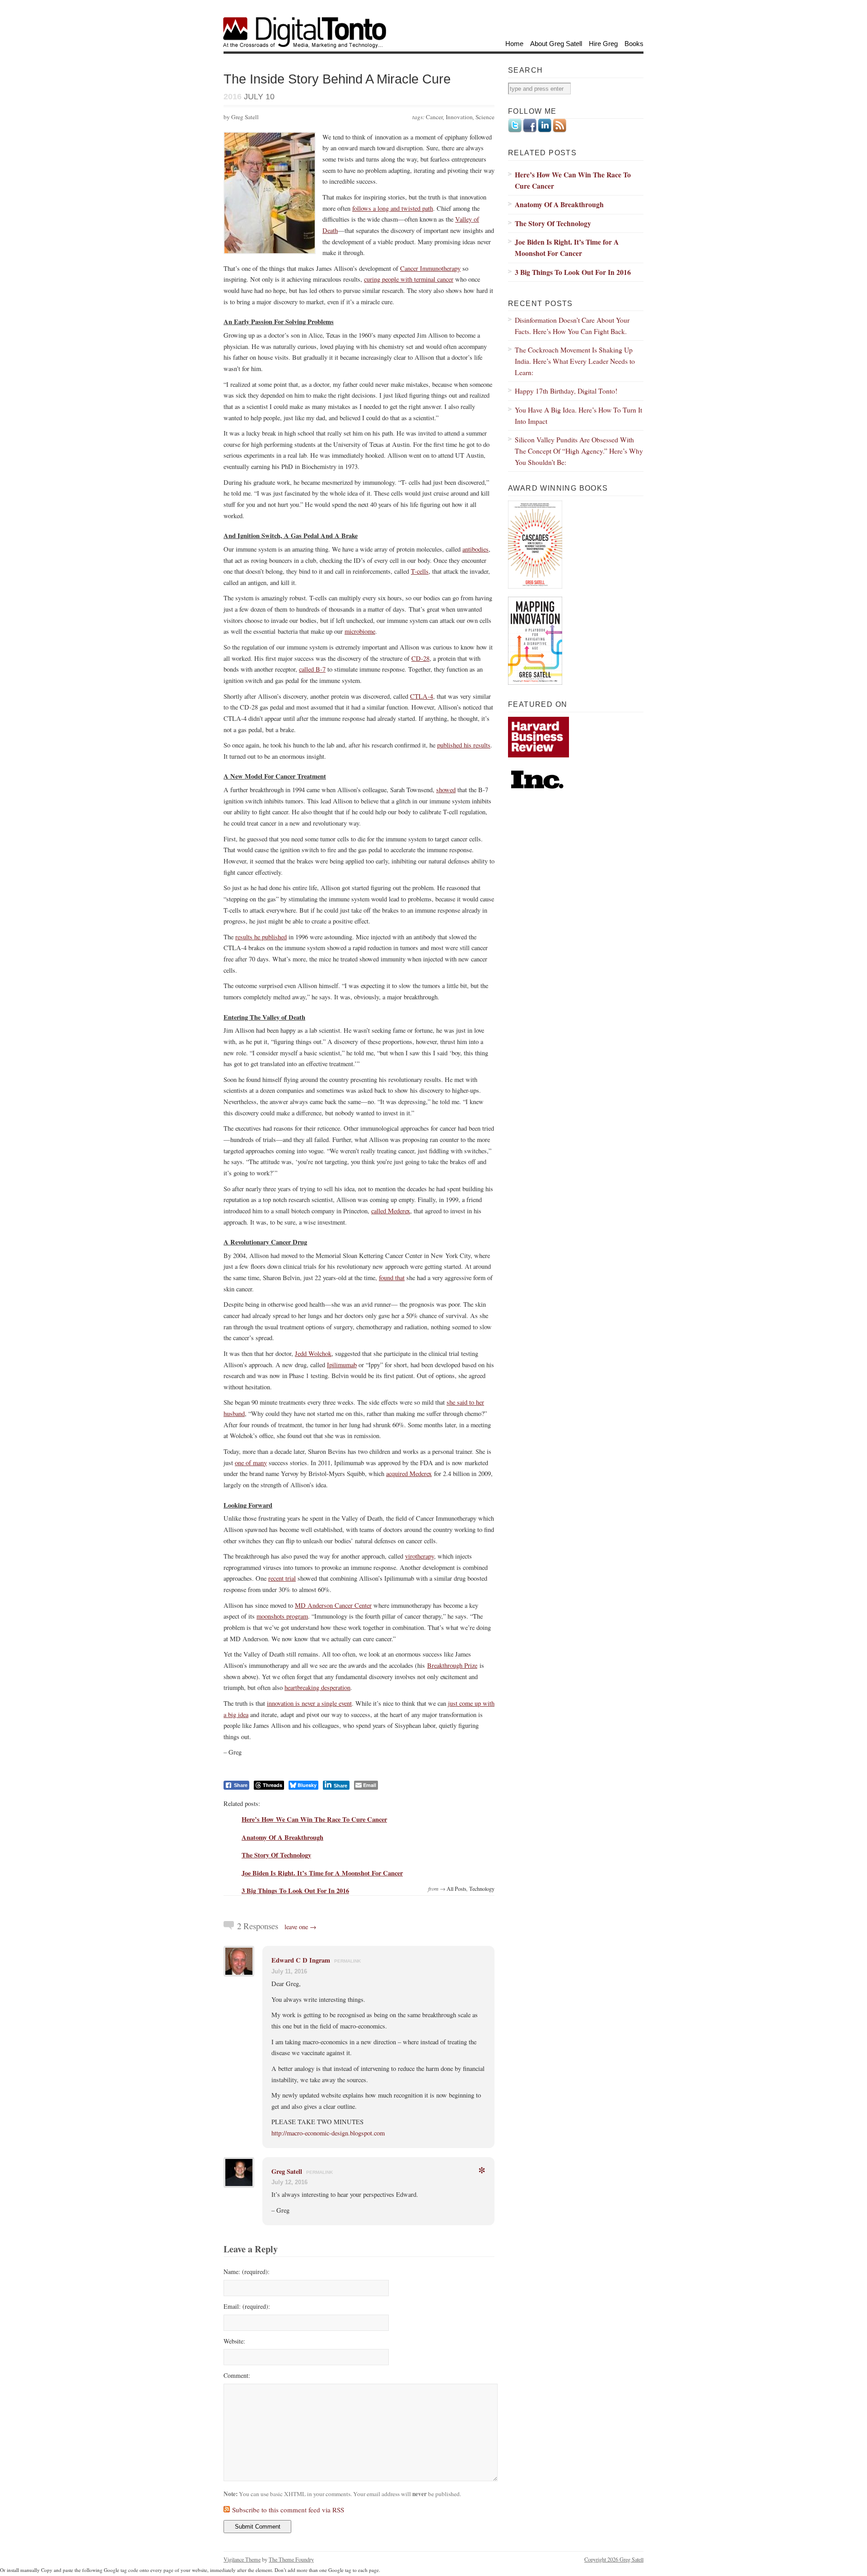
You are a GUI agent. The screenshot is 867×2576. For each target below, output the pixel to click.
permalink (347, 1961)
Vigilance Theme (242, 2559)
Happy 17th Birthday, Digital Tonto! (566, 391)
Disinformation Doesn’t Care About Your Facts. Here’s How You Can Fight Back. (572, 325)
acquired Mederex (409, 1474)
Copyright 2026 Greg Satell (614, 2559)
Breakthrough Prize (452, 1665)
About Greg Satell (556, 44)
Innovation (459, 117)
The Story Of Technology (276, 1855)
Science (485, 117)
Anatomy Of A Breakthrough (282, 1837)
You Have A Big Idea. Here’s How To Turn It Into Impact (578, 415)
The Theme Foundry (291, 2559)
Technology (482, 1889)
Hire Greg (603, 44)
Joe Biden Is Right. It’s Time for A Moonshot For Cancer (322, 1873)
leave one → (301, 1927)
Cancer (434, 117)
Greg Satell (287, 2171)
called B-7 (312, 669)
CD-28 (420, 658)
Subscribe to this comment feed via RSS (288, 2510)
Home (514, 44)
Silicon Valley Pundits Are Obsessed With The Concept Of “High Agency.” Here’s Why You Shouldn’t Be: (579, 450)
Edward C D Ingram (301, 1960)
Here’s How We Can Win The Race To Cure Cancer (314, 1819)
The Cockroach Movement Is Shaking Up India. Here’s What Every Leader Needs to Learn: (575, 361)
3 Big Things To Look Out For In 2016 (295, 1891)
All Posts (457, 1889)
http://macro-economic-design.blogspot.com (328, 2133)
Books (634, 44)
